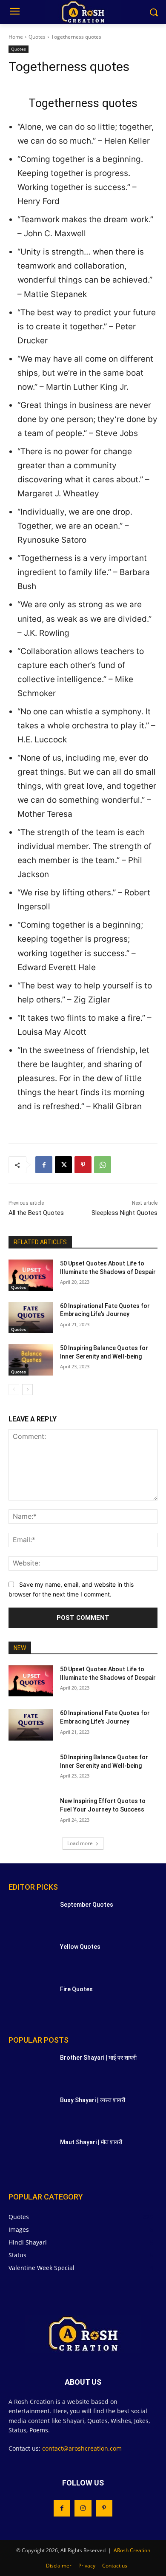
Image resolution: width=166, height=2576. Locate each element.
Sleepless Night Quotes (124, 1213)
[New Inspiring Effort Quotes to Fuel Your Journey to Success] (31, 1813)
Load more (80, 1843)
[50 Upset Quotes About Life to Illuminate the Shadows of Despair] (31, 1275)
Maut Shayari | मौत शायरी (91, 2142)
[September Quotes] (31, 1916)
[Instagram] (83, 2508)
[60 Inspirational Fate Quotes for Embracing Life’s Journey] (31, 1318)
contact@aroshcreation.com (82, 2448)
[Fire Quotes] (31, 2001)
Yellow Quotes (80, 1947)
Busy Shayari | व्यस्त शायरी (93, 2100)
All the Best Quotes (36, 1213)
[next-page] (27, 1390)
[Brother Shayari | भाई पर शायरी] (31, 2069)
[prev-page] (14, 1390)
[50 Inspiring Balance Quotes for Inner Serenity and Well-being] (31, 1360)
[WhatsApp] (103, 1165)
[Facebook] (44, 1165)
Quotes (37, 37)
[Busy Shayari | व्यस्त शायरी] (31, 2112)
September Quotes (87, 1905)
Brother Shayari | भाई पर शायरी (98, 2058)
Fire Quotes (76, 1989)
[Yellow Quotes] (31, 1959)
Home (16, 37)
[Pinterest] (83, 1165)
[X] (63, 1165)
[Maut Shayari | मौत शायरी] (31, 2154)
